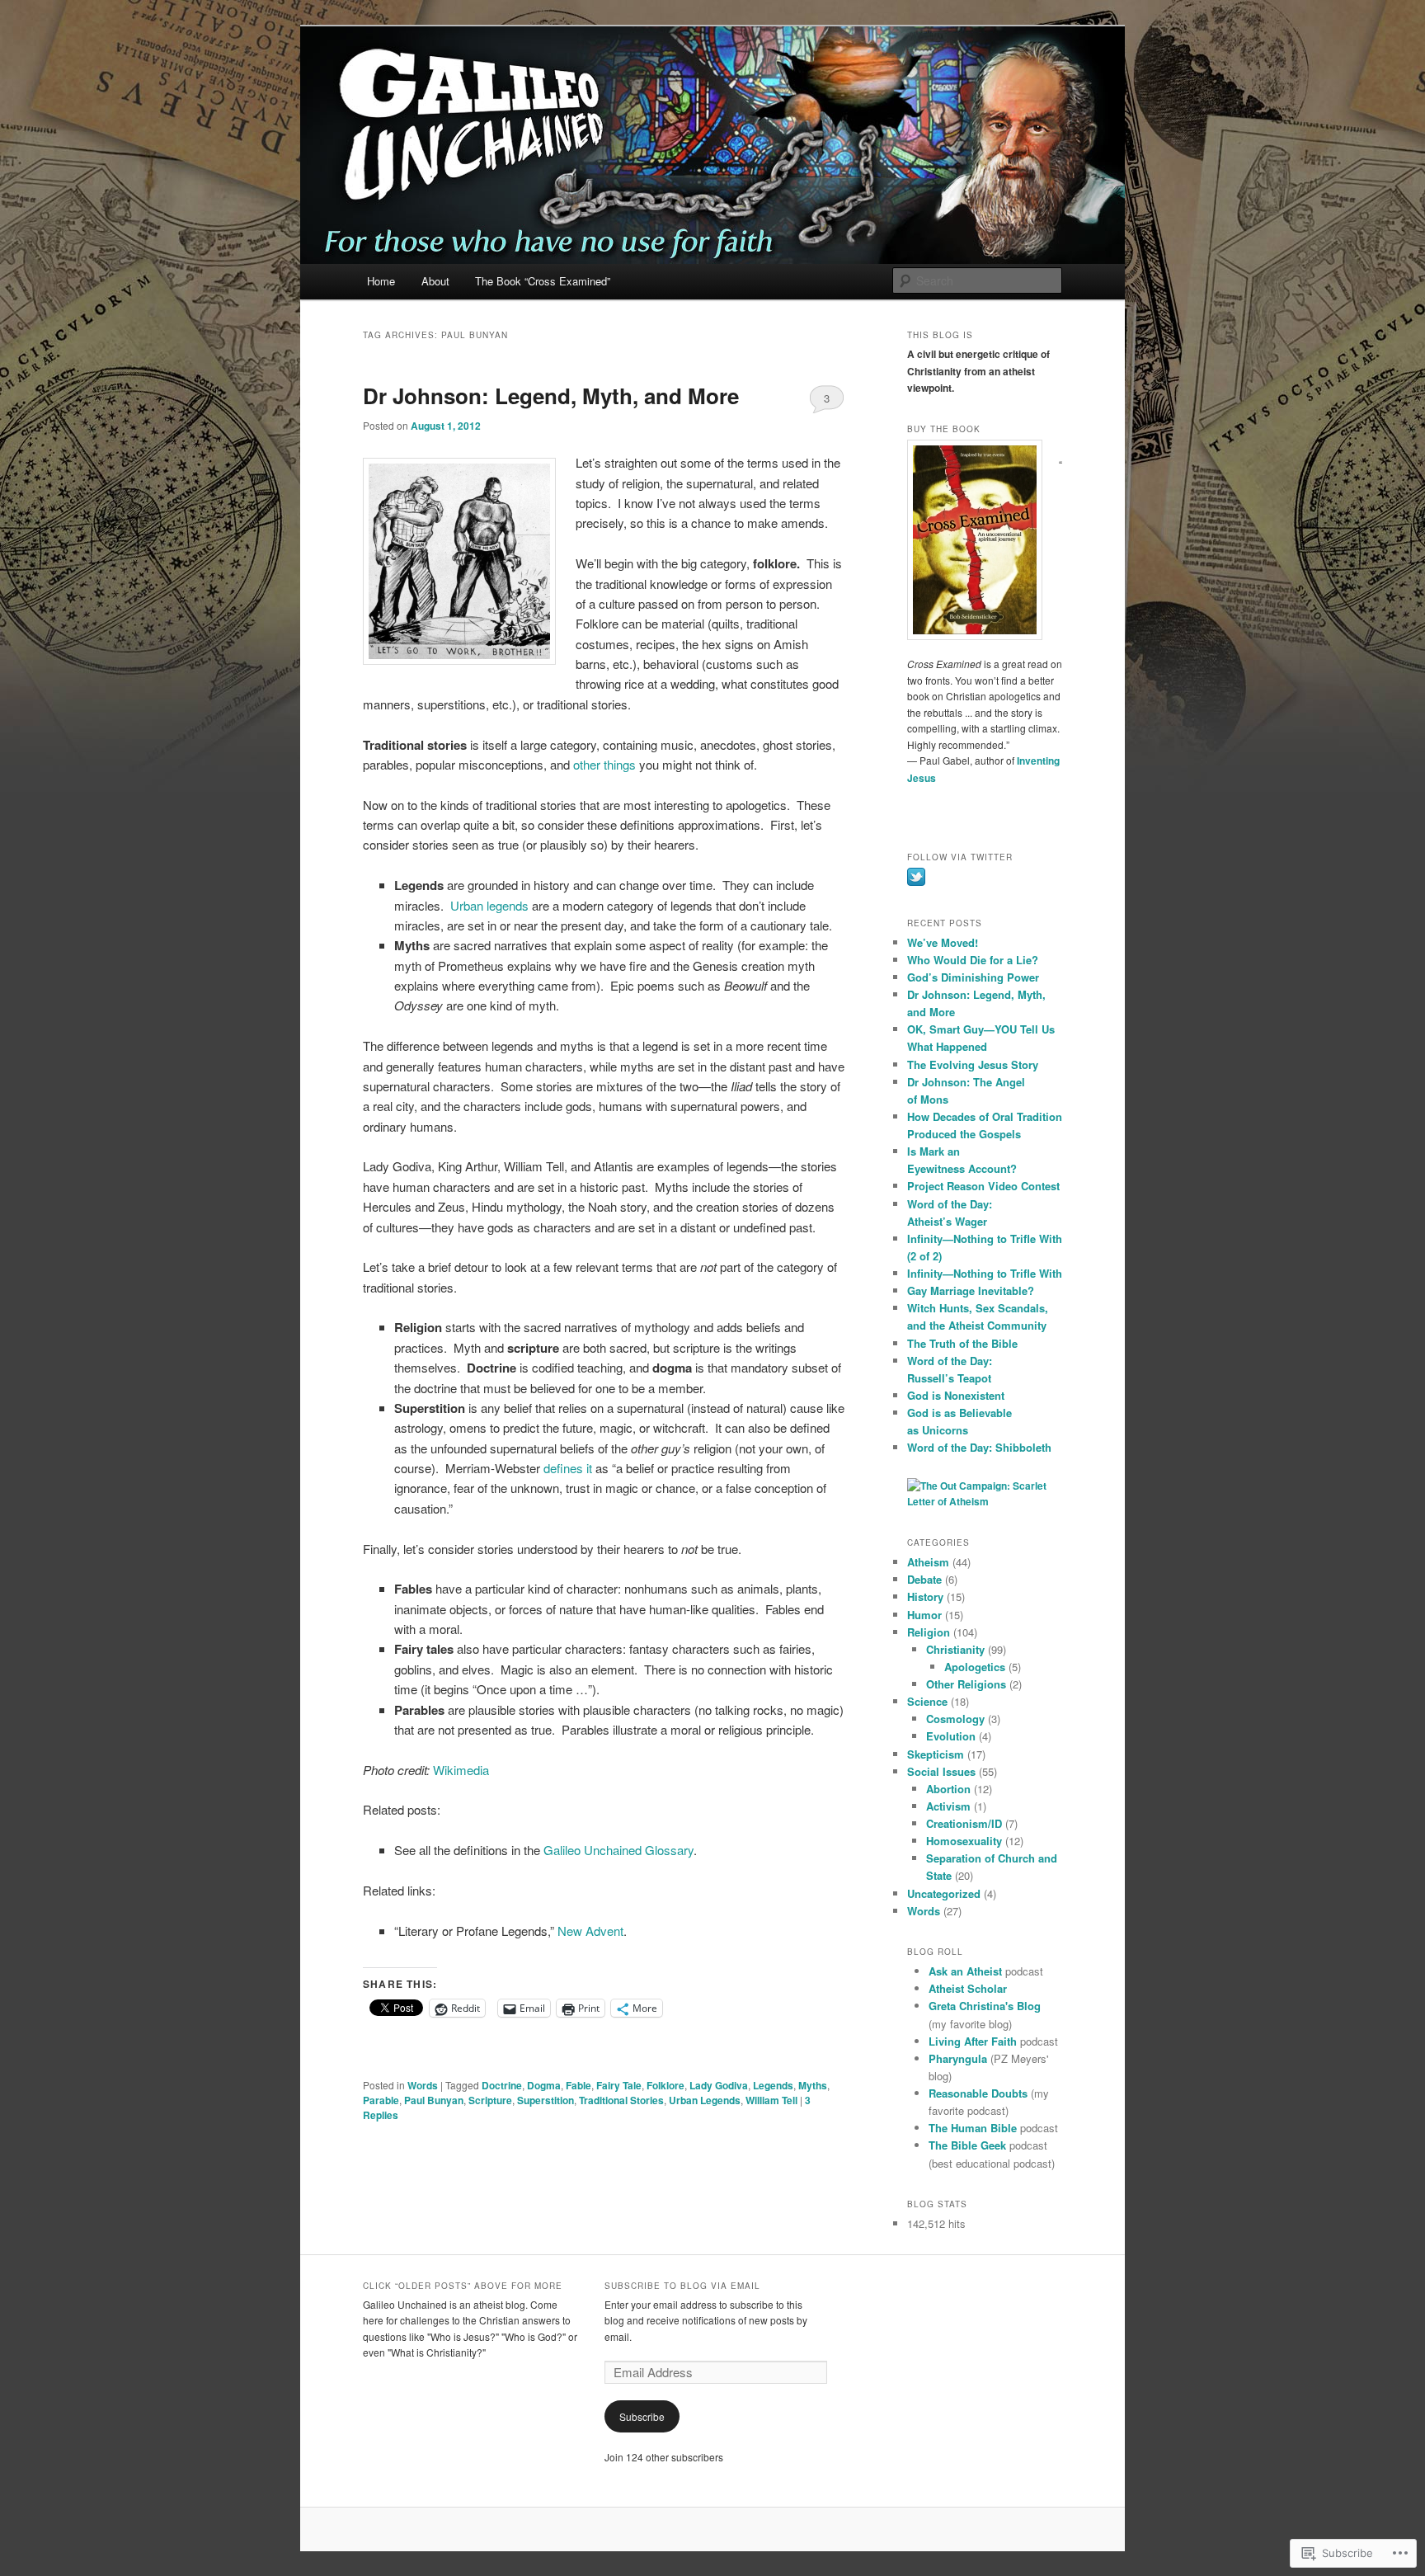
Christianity (955, 1649)
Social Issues (941, 1771)
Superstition (546, 2100)
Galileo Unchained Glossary (618, 1850)
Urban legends (489, 905)
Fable (578, 2085)
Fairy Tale (619, 2085)
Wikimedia (461, 1770)
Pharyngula (958, 2058)
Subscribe (642, 2416)
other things (604, 764)
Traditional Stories (621, 2100)
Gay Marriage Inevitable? (971, 1290)
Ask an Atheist (965, 1971)
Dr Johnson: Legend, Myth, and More (551, 396)
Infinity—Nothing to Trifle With (985, 1273)
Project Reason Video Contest (983, 1186)
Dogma (544, 2085)
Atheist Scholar (968, 1988)
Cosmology (955, 1719)
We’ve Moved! (943, 942)
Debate (924, 1579)
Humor (924, 1615)
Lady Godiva (719, 2085)
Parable (381, 2100)
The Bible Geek (967, 2145)
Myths (813, 2085)
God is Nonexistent (956, 1395)
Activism (948, 1806)
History (925, 1596)
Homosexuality (964, 1841)
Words (423, 2085)
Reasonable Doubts (978, 2093)
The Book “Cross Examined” (543, 281)
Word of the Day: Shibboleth (979, 1447)
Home (381, 281)
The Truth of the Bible (962, 1343)
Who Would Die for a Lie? (973, 960)
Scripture (490, 2100)
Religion (929, 1632)
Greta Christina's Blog (985, 2006)
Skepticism (936, 1754)
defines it (568, 1468)
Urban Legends (705, 2100)
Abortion (948, 1789)
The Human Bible (973, 2128)
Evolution (951, 1736)
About (435, 281)
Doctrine (502, 2085)
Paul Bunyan (434, 2100)
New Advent (590, 1931)
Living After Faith (973, 2041)
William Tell (771, 2100)
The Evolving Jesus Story (973, 1064)
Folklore (665, 2085)
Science (927, 1701)
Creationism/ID (964, 1823)
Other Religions (966, 1684)
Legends (773, 2085)
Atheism (928, 1562)
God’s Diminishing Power (973, 977)
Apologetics (975, 1667)
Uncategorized (944, 1893)
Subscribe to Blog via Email (682, 2286)
